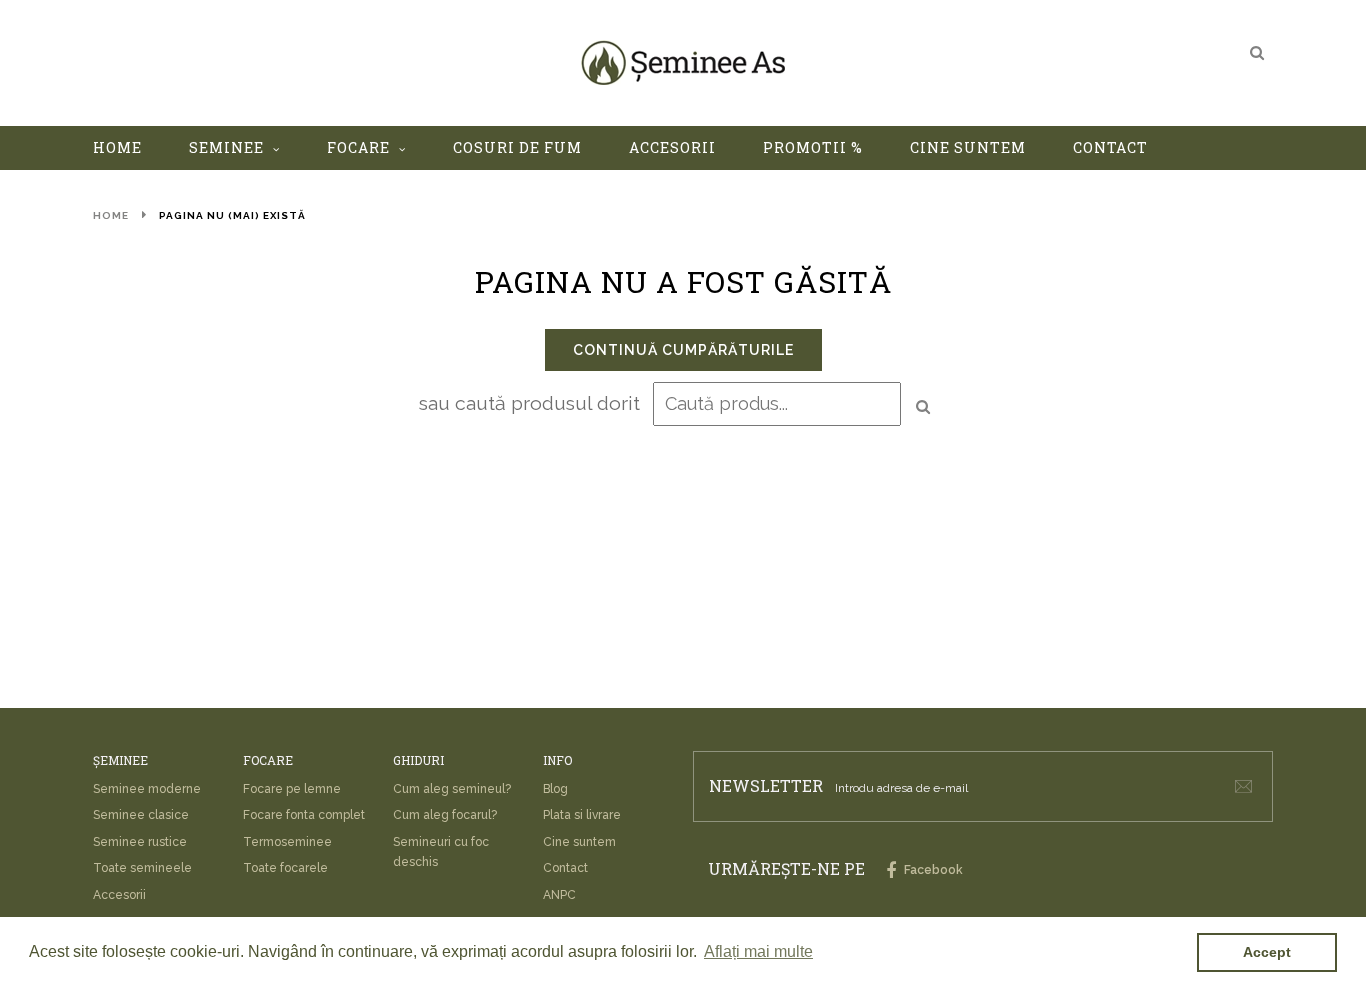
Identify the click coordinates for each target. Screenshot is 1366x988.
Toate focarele (285, 868)
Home (111, 215)
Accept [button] (1267, 952)
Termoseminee (287, 842)
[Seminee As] (683, 62)
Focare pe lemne (292, 789)
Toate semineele (142, 868)
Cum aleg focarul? (445, 815)
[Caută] (1257, 52)
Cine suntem (579, 842)
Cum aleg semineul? (452, 789)
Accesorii (119, 895)
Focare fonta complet (304, 815)
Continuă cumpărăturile (683, 350)
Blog (555, 789)
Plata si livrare (582, 815)
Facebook (932, 870)
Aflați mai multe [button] (758, 951)
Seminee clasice (141, 815)
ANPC (559, 895)
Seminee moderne (147, 789)
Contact (565, 868)
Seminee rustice (140, 842)
